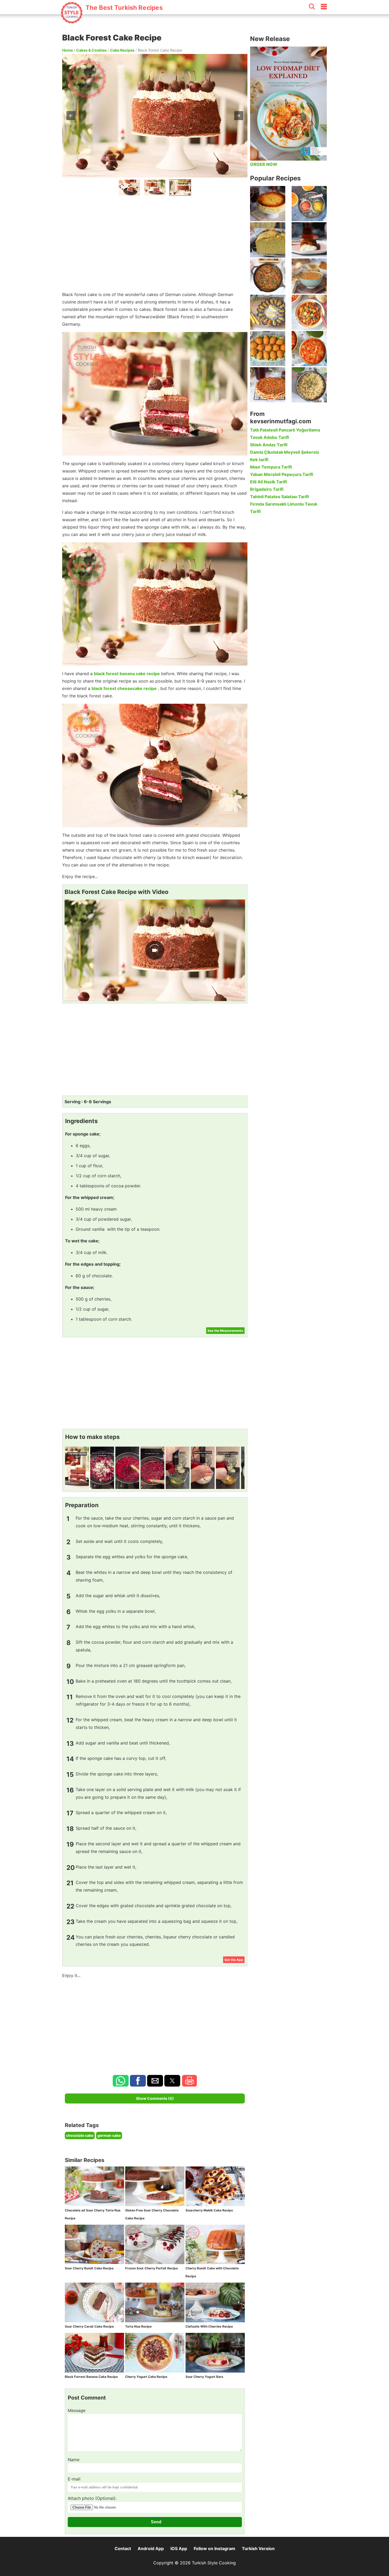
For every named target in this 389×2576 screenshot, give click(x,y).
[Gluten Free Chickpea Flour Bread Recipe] (268, 240)
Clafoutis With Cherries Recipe (209, 2326)
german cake (109, 2135)
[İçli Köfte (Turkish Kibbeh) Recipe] (268, 349)
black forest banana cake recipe (127, 674)
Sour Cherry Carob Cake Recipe (89, 2326)
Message (77, 2410)
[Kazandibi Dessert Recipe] (309, 240)
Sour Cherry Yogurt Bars (204, 2377)
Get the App (234, 1960)
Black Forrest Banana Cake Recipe (91, 2377)
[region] (155, 242)
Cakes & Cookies (91, 50)
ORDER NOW (264, 164)
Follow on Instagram (214, 2548)
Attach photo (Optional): (92, 2498)
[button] (71, 116)
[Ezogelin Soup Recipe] (309, 276)
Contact (123, 2548)
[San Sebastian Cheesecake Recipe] (268, 204)
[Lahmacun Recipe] (268, 385)
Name (74, 2460)
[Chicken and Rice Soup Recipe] (309, 349)
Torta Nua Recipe (138, 2326)
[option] (129, 188)
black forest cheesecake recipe (124, 688)
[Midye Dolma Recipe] (268, 312)
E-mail (74, 2479)
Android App (151, 2548)
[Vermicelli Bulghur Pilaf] (309, 385)
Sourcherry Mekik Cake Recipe (209, 2210)
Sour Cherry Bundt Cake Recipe (89, 2268)
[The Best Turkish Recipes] (112, 21)
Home (67, 50)
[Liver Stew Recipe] (268, 276)
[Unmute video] (155, 950)
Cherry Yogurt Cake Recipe (146, 2377)
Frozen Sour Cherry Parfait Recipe (151, 2268)
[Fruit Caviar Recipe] (309, 204)
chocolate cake (80, 2135)
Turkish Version (258, 2548)
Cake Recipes (122, 50)
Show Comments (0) (155, 2098)
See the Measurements (225, 1331)
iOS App (179, 2548)
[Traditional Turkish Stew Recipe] (309, 312)
